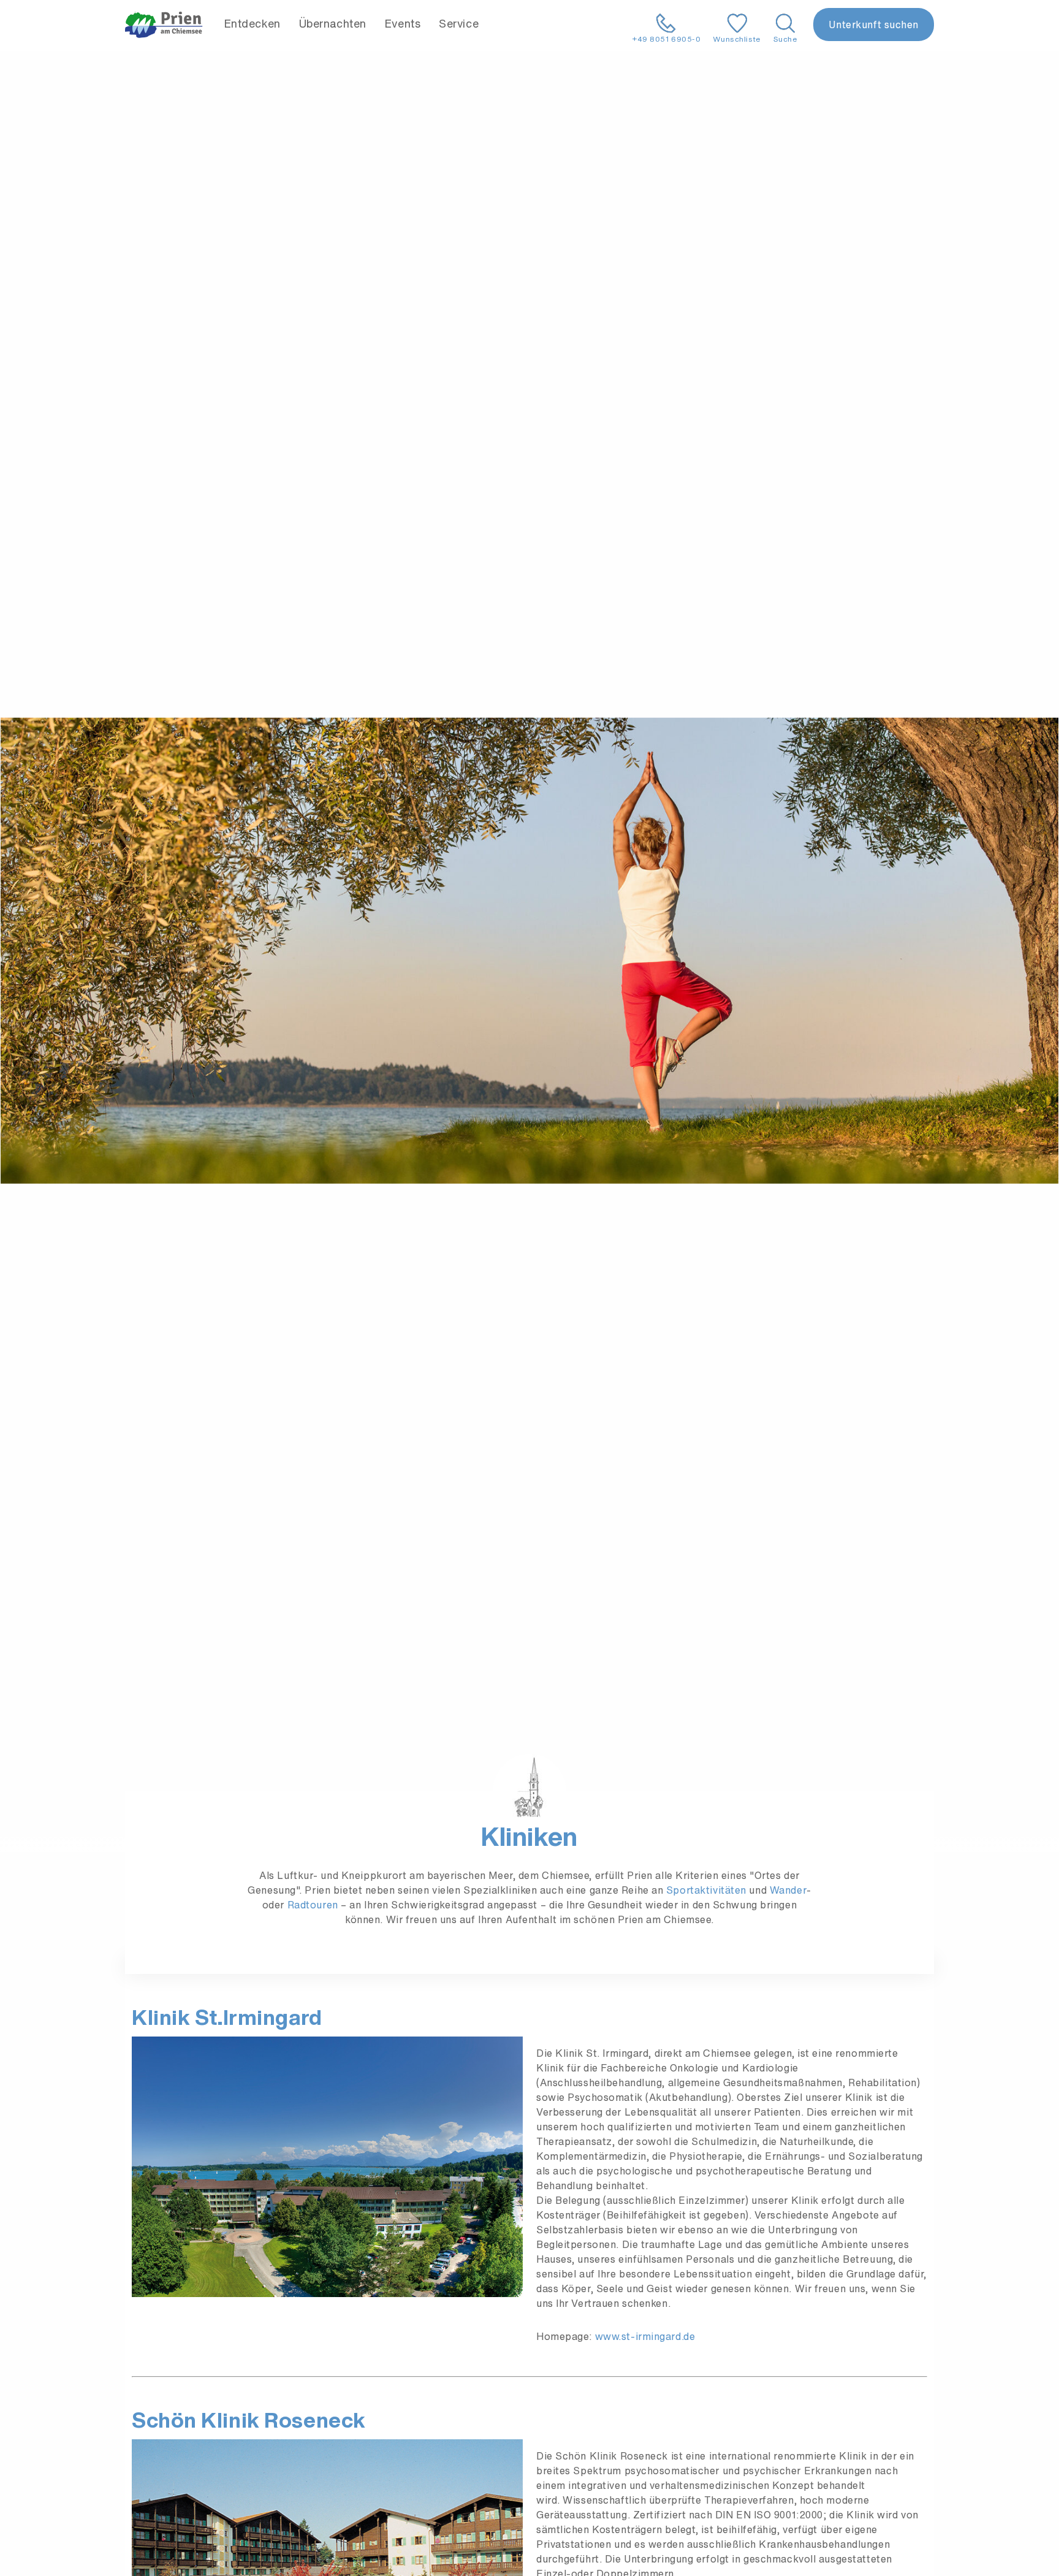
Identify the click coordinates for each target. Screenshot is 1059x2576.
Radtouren (314, 1905)
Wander (788, 1890)
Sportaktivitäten (706, 1890)
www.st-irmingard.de (645, 2336)
